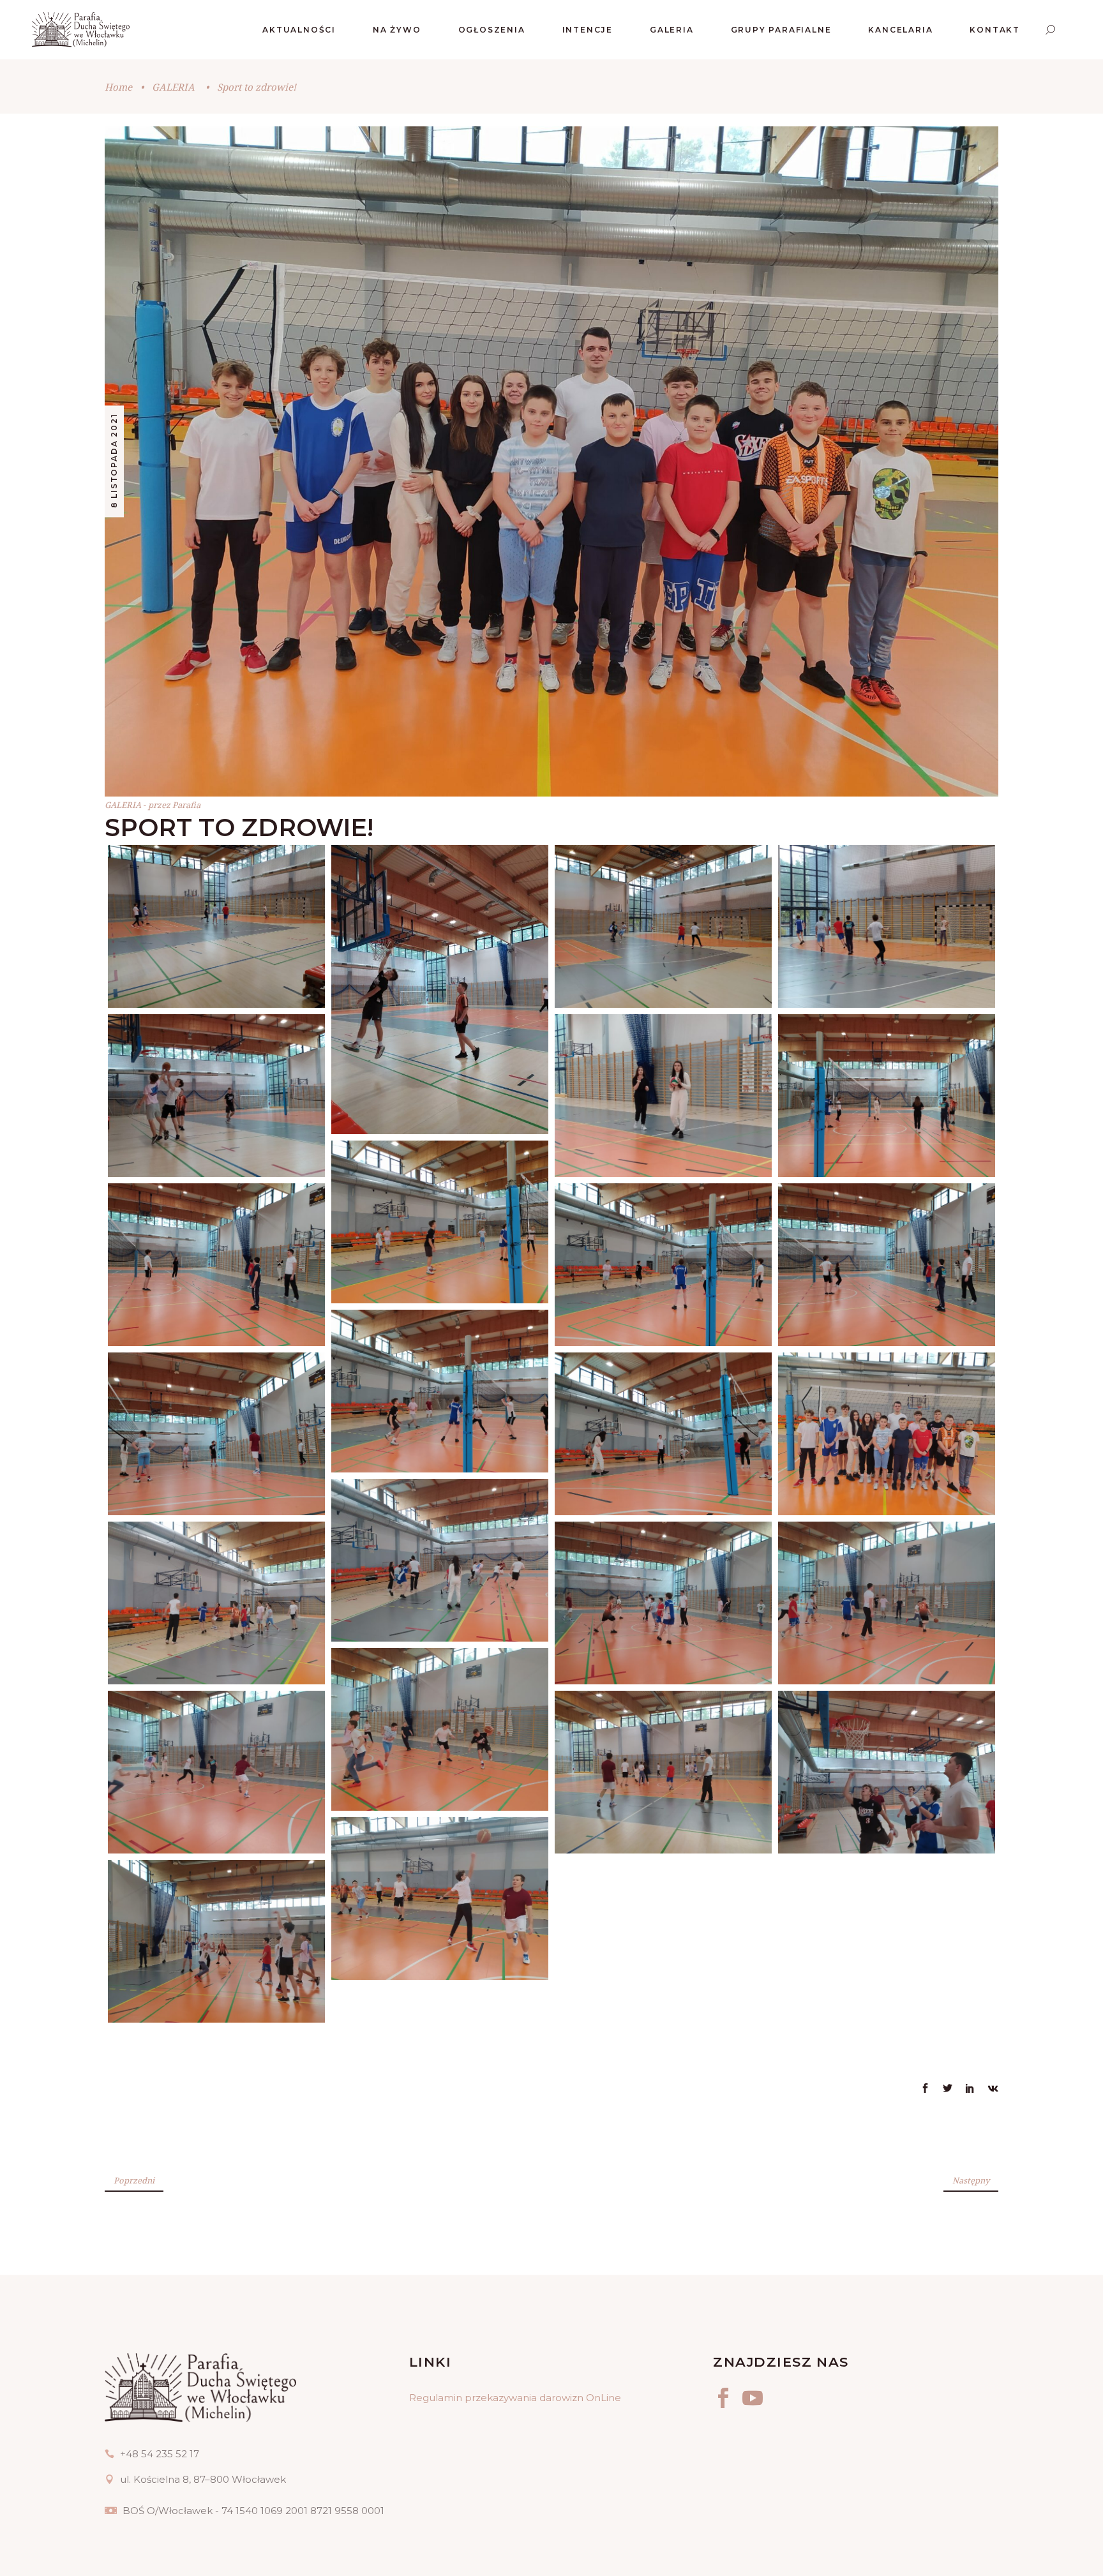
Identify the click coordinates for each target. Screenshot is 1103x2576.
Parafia (186, 805)
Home (118, 87)
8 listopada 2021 (114, 461)
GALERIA (173, 87)
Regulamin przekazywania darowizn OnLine (515, 2398)
